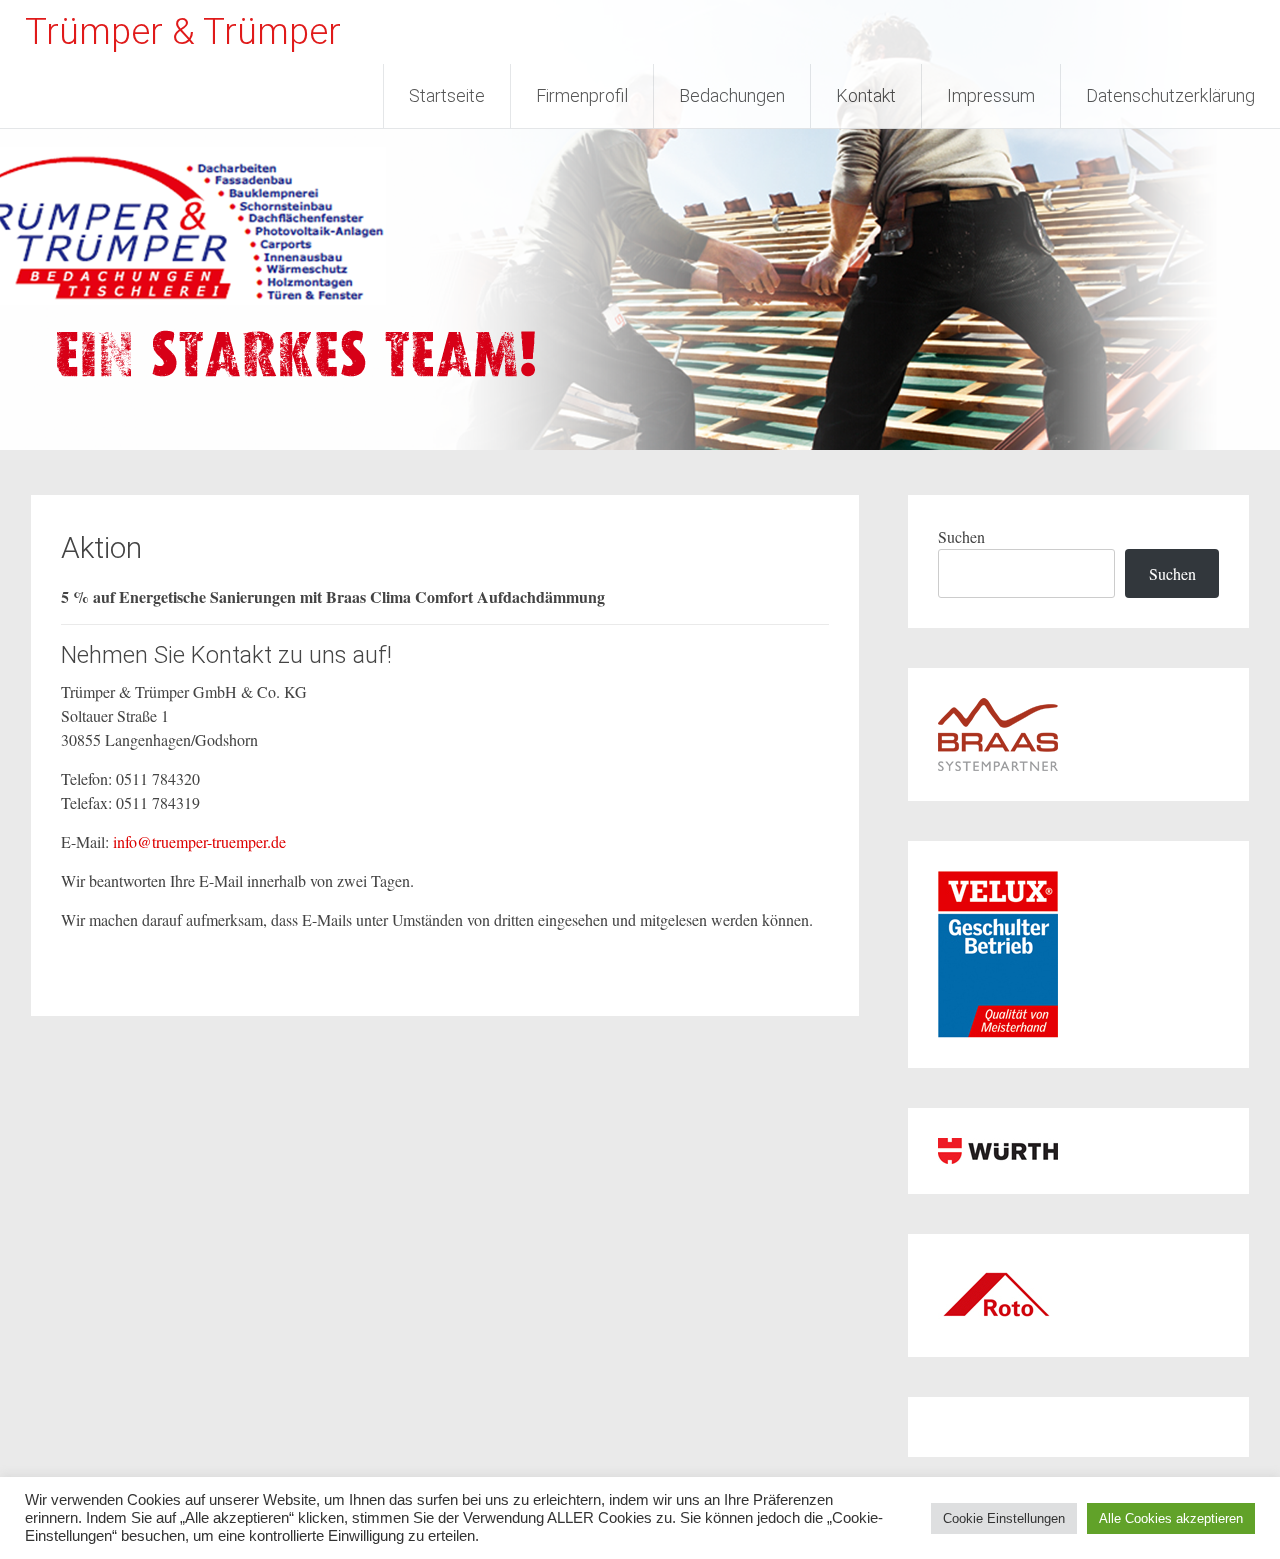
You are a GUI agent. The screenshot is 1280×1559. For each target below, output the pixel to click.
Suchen (961, 536)
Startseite (447, 95)
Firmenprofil (582, 95)
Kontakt (866, 95)
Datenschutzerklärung (1170, 95)
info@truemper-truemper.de (199, 841)
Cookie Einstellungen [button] (1004, 1518)
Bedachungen (732, 95)
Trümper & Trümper (183, 32)
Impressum (991, 95)
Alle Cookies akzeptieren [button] (1171, 1518)
